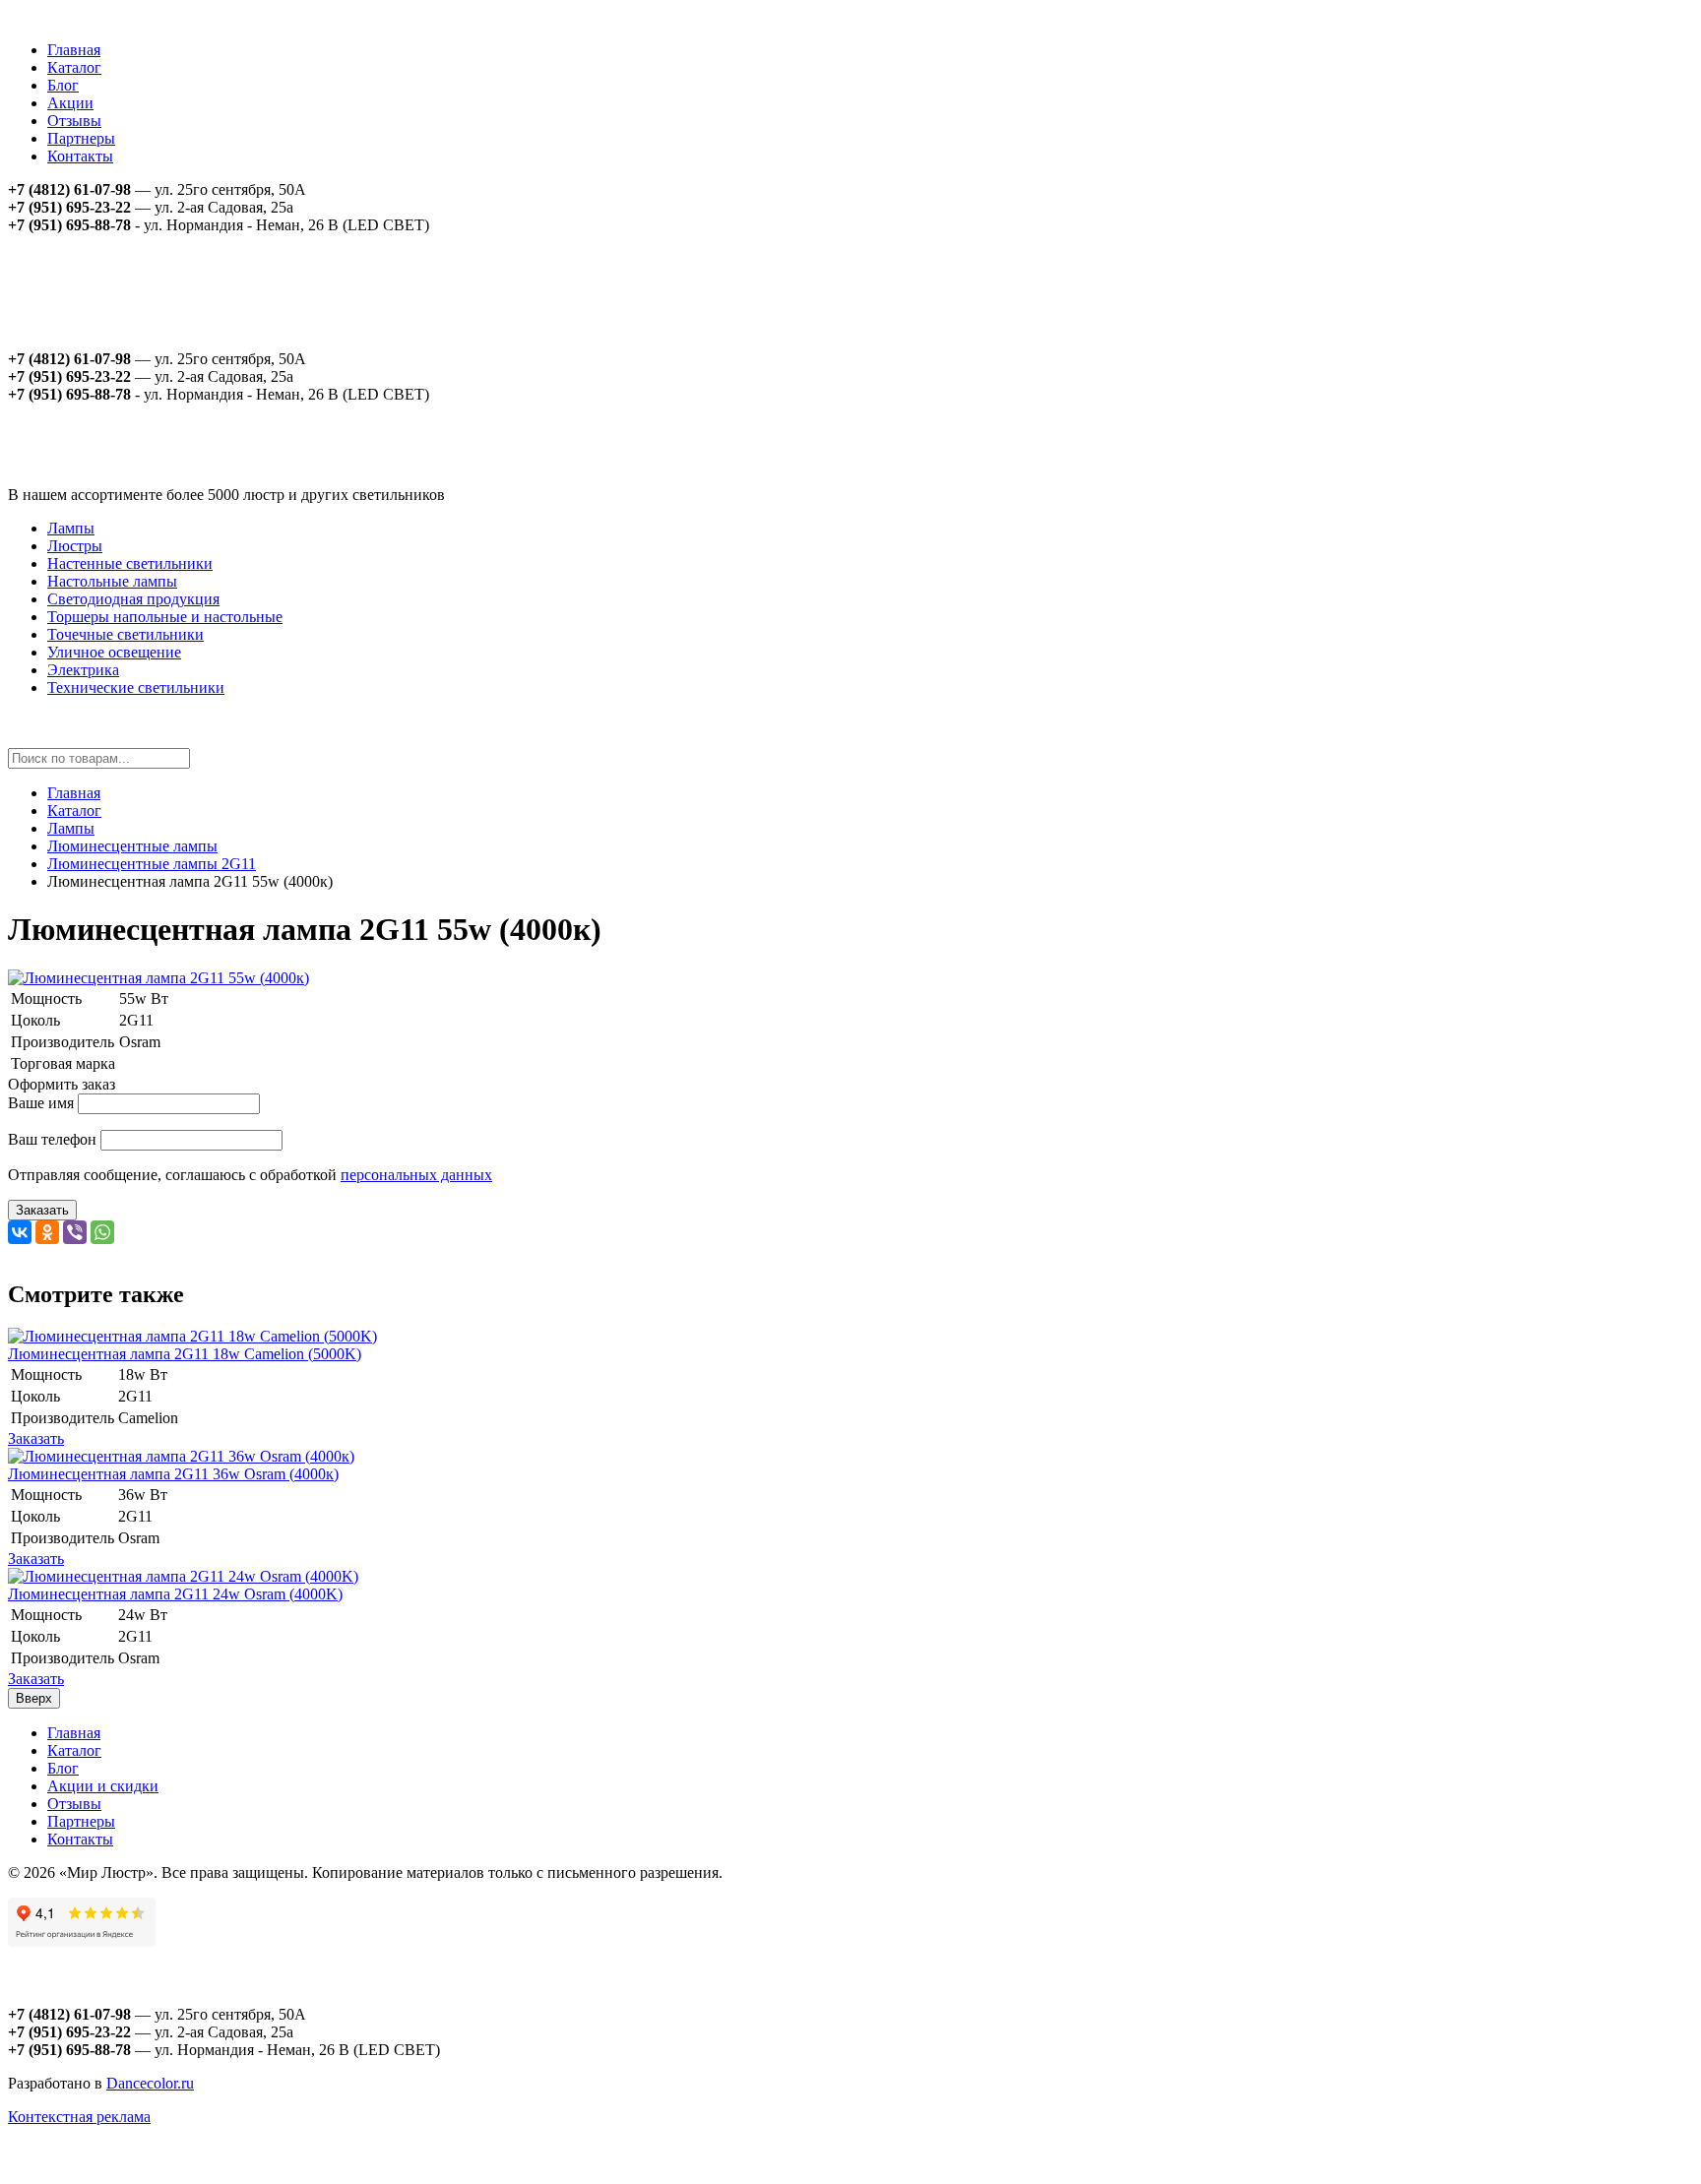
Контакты (80, 156)
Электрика (83, 670)
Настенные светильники (130, 563)
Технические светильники (136, 687)
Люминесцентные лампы (132, 846)
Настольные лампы (112, 581)
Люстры (75, 546)
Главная (74, 50)
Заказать (42, 1210)
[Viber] (75, 1232)
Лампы (71, 528)
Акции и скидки (103, 1786)
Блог (63, 85)
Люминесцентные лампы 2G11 (152, 864)
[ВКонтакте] (20, 1232)
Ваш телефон (52, 1139)
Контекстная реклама (79, 2117)
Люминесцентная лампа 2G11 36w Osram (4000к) (173, 1474)
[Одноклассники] (47, 1232)
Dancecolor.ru (150, 2083)
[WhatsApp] (102, 1232)
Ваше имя (41, 1103)
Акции (70, 103)
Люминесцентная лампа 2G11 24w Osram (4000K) (175, 1594)
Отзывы (74, 121)
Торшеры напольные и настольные (165, 617)
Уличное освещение (114, 652)
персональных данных (416, 1175)
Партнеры (81, 138)
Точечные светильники (126, 634)
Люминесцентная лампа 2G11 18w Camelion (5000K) (185, 1354)
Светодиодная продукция (133, 599)
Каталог (74, 67)
